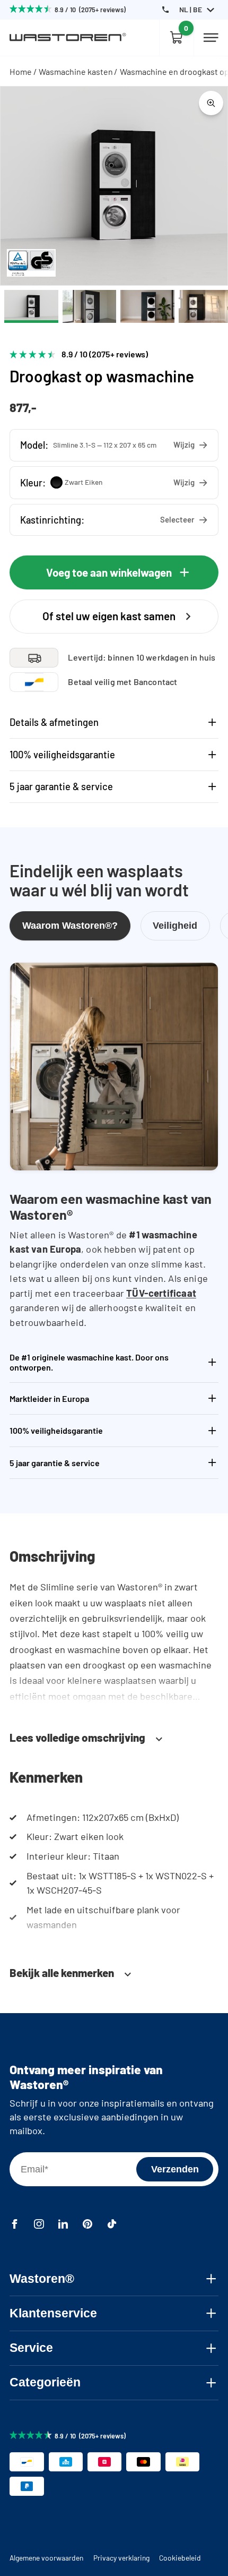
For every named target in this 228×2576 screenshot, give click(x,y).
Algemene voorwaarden (46, 2558)
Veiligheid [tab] (175, 925)
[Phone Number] (165, 10)
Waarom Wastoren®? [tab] (70, 925)
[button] (114, 445)
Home (21, 71)
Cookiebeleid (180, 2558)
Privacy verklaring (121, 2558)
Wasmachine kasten (76, 71)
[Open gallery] (211, 103)
